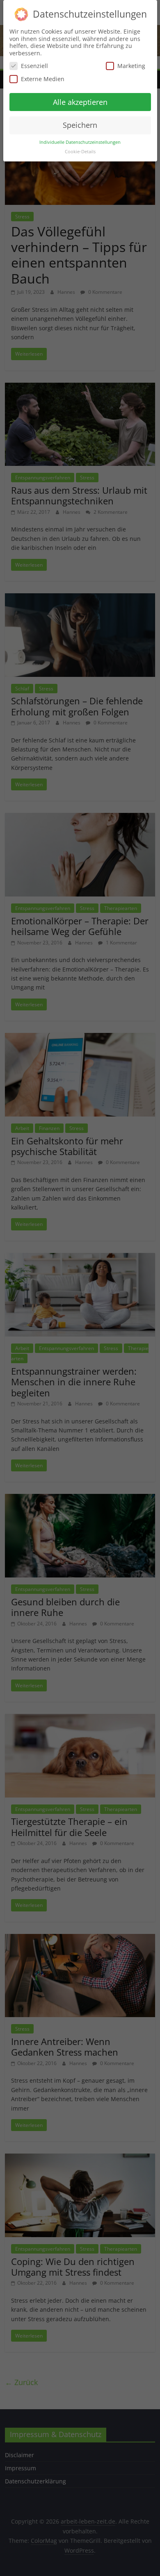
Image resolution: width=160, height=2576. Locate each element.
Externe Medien (43, 79)
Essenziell (34, 66)
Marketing (131, 66)
